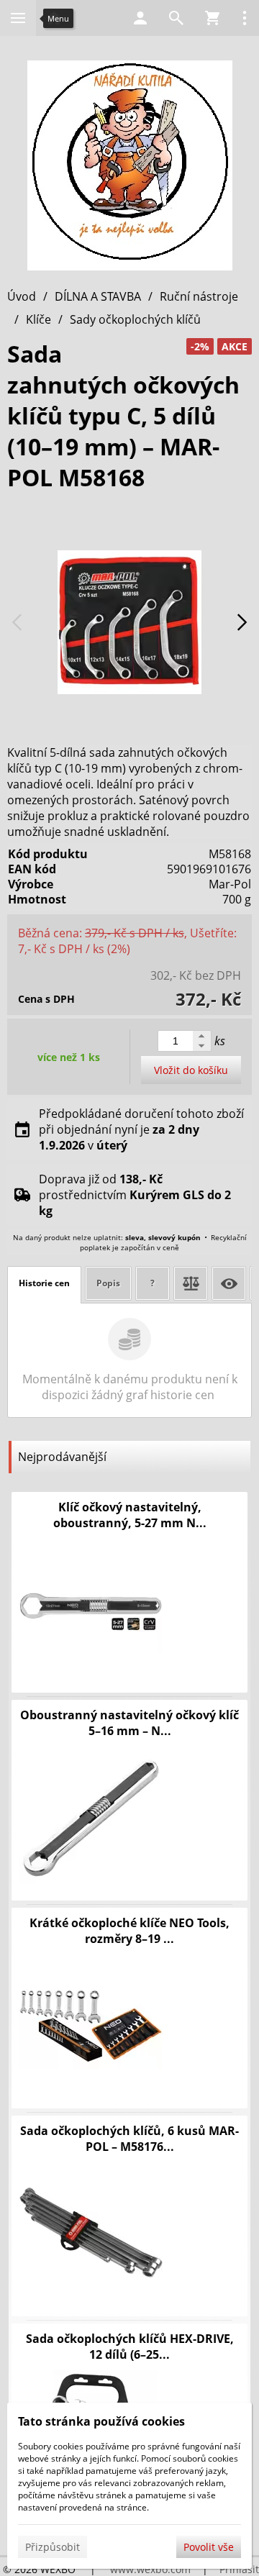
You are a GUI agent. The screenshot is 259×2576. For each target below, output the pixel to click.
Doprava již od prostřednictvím (135, 1195)
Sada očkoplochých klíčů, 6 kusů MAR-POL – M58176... (129, 2139)
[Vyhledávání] (176, 18)
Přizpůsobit (53, 2547)
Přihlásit (239, 2569)
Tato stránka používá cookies (101, 2421)
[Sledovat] (229, 1283)
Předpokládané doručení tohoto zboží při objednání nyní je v (141, 1129)
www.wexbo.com (150, 2569)
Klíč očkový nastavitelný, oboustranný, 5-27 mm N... (130, 1515)
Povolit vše (209, 2547)
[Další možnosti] (245, 18)
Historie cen (44, 1283)
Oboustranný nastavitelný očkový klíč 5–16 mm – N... (129, 1723)
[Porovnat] (191, 1283)
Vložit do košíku (191, 1070)
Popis (108, 1283)
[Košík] (212, 18)
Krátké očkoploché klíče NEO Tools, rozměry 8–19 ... (129, 1931)
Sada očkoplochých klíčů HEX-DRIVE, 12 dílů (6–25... (130, 2347)
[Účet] (140, 18)
